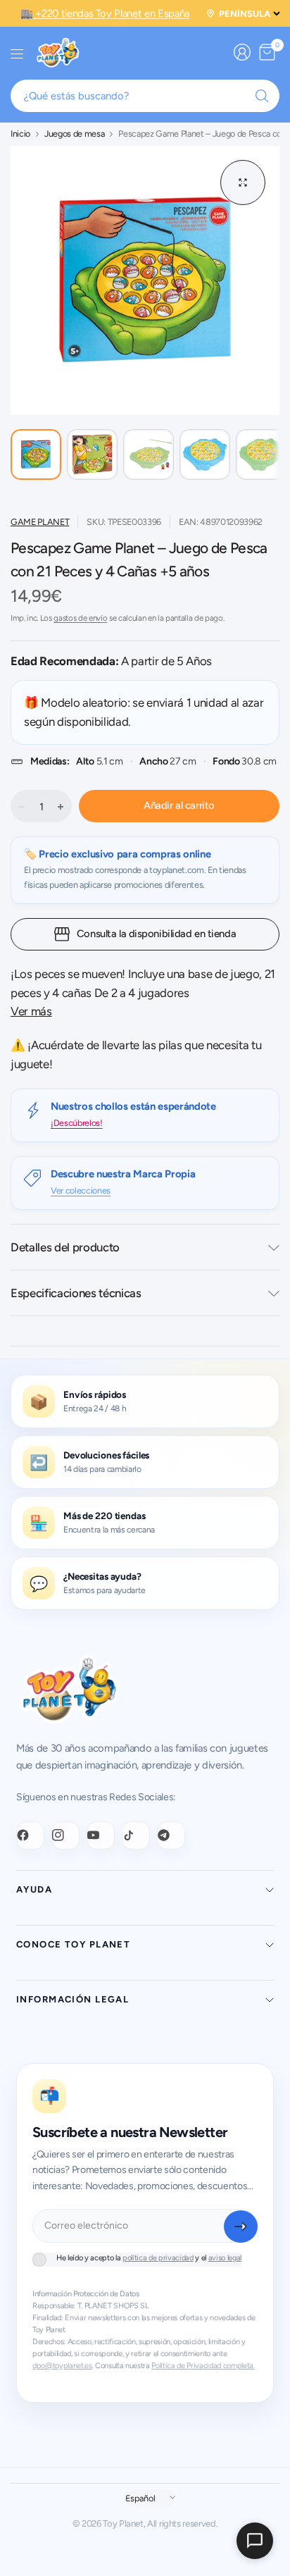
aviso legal (225, 2258)
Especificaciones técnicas (76, 1293)
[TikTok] (136, 1835)
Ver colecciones (81, 1190)
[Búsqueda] (262, 96)
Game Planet (40, 522)
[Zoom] (243, 182)
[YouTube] (101, 1835)
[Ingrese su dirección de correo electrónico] (241, 2227)
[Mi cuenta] (242, 52)
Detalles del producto (65, 1247)
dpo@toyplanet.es (62, 2366)
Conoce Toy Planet (73, 1944)
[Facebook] (30, 1835)
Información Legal (72, 1999)
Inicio (20, 134)
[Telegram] (171, 1835)
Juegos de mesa (74, 134)
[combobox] (145, 96)
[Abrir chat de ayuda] (255, 2541)
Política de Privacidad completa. (203, 2366)
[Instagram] (65, 1835)
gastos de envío (80, 618)
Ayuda (34, 1889)
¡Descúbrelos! (77, 1123)
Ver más (31, 1011)
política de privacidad (158, 2258)
